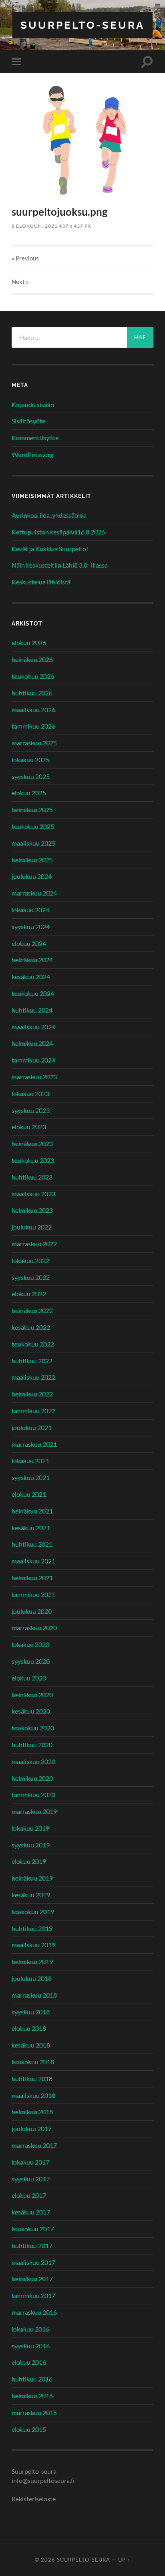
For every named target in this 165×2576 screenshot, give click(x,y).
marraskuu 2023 (34, 1077)
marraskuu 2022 (34, 1244)
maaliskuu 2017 (33, 2262)
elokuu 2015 (29, 2429)
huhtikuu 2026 (32, 693)
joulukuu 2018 (32, 1978)
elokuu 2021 (29, 1494)
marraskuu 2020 (34, 1628)
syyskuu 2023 (31, 1110)
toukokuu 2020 (33, 1728)
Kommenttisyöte (35, 438)
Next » (20, 282)
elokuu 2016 (29, 2362)
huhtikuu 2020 (32, 1745)
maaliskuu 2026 (33, 710)
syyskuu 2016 (31, 2346)
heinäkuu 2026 (32, 659)
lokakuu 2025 (30, 760)
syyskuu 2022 (31, 1277)
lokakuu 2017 (30, 2162)
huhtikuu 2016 (32, 2379)
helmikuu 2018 (32, 2112)
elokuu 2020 (29, 1678)
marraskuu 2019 (34, 1811)
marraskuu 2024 (34, 893)
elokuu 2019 (29, 1861)
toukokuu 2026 (33, 676)
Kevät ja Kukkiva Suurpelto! (50, 549)
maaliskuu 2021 (33, 1561)
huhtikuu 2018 (32, 2078)
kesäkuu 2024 (31, 976)
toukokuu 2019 (33, 1912)
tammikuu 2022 (33, 1411)
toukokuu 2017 (33, 2229)
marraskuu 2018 (34, 1995)
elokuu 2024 (29, 943)
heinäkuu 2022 (32, 1310)
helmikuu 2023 (32, 1210)
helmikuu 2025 (32, 860)
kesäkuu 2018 (31, 2045)
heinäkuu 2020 (32, 1695)
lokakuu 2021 (30, 1461)
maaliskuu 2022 (33, 1377)
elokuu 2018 (29, 2028)
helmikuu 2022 (32, 1394)
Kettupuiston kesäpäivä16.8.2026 (58, 532)
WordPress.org (32, 454)
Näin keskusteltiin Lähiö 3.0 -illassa (60, 565)
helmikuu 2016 (32, 2396)
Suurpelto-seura (82, 25)
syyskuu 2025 (31, 776)
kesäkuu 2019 (31, 1895)
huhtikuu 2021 (32, 1544)
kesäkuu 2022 (31, 1327)
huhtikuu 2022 (32, 1361)
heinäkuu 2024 (32, 960)
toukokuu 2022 (33, 1344)
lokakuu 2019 (30, 1828)
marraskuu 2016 (34, 2312)
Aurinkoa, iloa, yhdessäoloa (49, 515)
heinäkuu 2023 (32, 1143)
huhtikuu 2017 (32, 2245)
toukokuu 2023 (33, 1160)
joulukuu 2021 (32, 1427)
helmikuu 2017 (32, 2279)
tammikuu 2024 (33, 1060)
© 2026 (46, 2560)
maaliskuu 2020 (33, 1761)
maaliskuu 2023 (33, 1194)
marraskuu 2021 (34, 1444)
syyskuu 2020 (31, 1661)
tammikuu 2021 (33, 1594)
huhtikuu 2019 (32, 1928)
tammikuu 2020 (33, 1794)
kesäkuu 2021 (31, 1528)
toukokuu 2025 (33, 826)
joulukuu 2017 (32, 2128)
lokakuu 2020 (30, 1644)
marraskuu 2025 (34, 743)
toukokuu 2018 (33, 2062)
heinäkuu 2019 (32, 1878)
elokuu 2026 (29, 643)
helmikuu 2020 (32, 1778)
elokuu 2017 (29, 2195)
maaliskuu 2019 (33, 1945)
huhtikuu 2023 (32, 1177)
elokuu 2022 (29, 1294)
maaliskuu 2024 (33, 1027)
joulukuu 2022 (32, 1227)
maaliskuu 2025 (33, 843)
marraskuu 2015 (34, 2412)
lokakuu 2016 (30, 2329)
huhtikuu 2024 (32, 1010)
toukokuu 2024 (33, 993)
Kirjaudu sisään (33, 404)
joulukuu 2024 (32, 876)
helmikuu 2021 (32, 1578)
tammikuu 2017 (33, 2295)
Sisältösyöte (28, 421)
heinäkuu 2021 (32, 1511)
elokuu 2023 (29, 1127)
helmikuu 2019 (32, 1961)
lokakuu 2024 (30, 910)
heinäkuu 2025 (32, 809)
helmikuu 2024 (32, 1043)
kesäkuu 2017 (31, 2212)
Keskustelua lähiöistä (41, 582)
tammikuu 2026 (33, 726)
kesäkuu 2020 (31, 1711)
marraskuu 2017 (34, 2145)
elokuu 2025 (29, 793)
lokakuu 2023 (30, 1093)
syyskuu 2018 (31, 2012)
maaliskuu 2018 (33, 2095)
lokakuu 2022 (30, 1260)
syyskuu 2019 (31, 1845)
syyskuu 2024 (31, 927)
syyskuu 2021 (31, 1477)
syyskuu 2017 (31, 2179)
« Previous (25, 258)
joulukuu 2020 (32, 1611)
